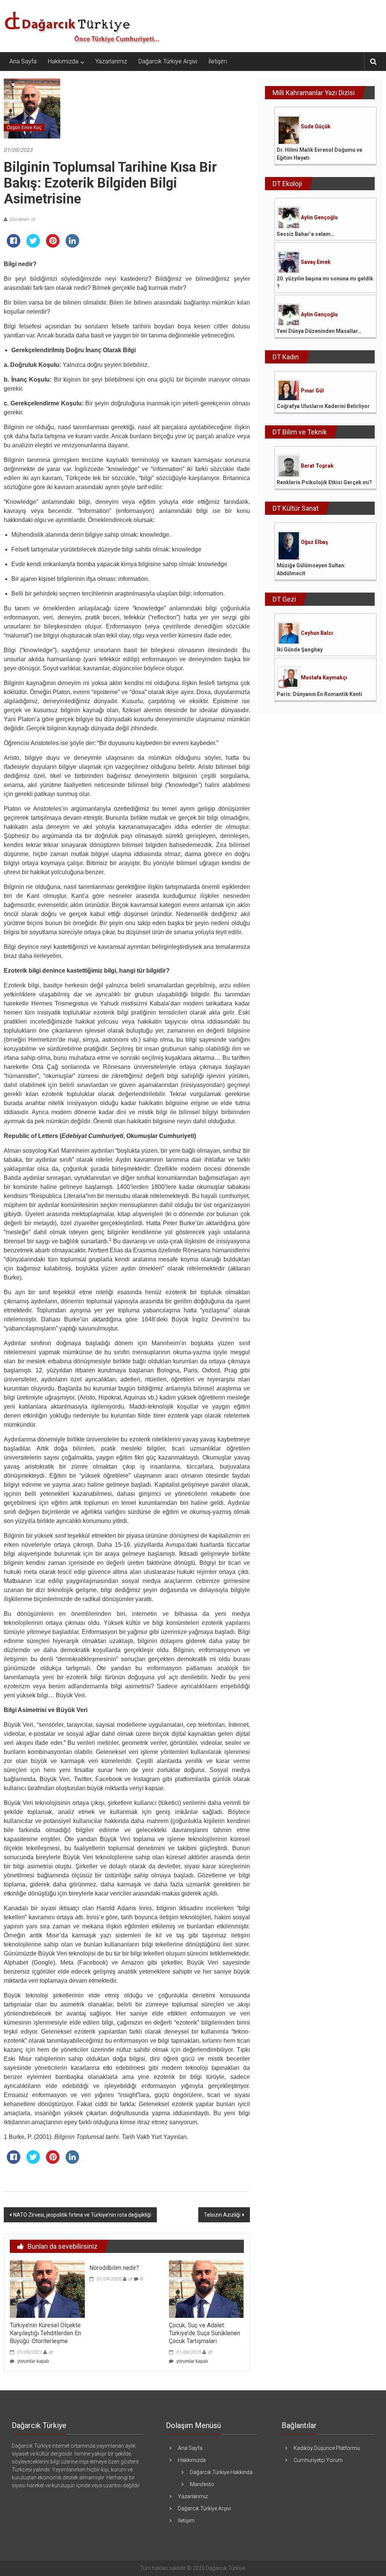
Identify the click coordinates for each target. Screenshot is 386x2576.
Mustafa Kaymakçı (324, 677)
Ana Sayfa (23, 61)
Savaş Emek (316, 262)
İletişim (218, 61)
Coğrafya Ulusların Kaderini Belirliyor (323, 406)
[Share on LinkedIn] (72, 245)
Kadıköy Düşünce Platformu (327, 2448)
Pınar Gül (312, 391)
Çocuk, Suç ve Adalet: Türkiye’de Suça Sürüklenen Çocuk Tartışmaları (204, 2333)
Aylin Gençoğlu (319, 217)
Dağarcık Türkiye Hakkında (221, 2472)
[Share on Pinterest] (53, 245)
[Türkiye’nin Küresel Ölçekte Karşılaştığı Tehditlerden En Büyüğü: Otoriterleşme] (47, 2289)
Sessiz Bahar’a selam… (306, 234)
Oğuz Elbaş (314, 542)
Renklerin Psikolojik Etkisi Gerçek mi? (324, 482)
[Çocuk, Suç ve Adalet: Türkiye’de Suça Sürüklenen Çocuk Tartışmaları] (206, 2289)
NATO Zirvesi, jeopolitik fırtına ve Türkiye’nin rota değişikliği (82, 2215)
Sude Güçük (316, 126)
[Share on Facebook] (14, 245)
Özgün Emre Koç (24, 128)
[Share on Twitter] (33, 245)
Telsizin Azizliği (222, 2215)
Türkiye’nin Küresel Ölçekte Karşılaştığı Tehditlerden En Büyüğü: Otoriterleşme (45, 2333)
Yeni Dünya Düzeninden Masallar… (319, 331)
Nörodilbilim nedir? (114, 2268)
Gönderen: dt (22, 219)
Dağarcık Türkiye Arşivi (168, 61)
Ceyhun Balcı (317, 633)
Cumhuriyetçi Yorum (318, 2460)
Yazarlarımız (111, 61)
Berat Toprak (317, 466)
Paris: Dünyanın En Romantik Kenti (319, 694)
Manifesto (202, 2484)
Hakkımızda (63, 61)
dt (51, 2352)
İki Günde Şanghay (300, 650)
